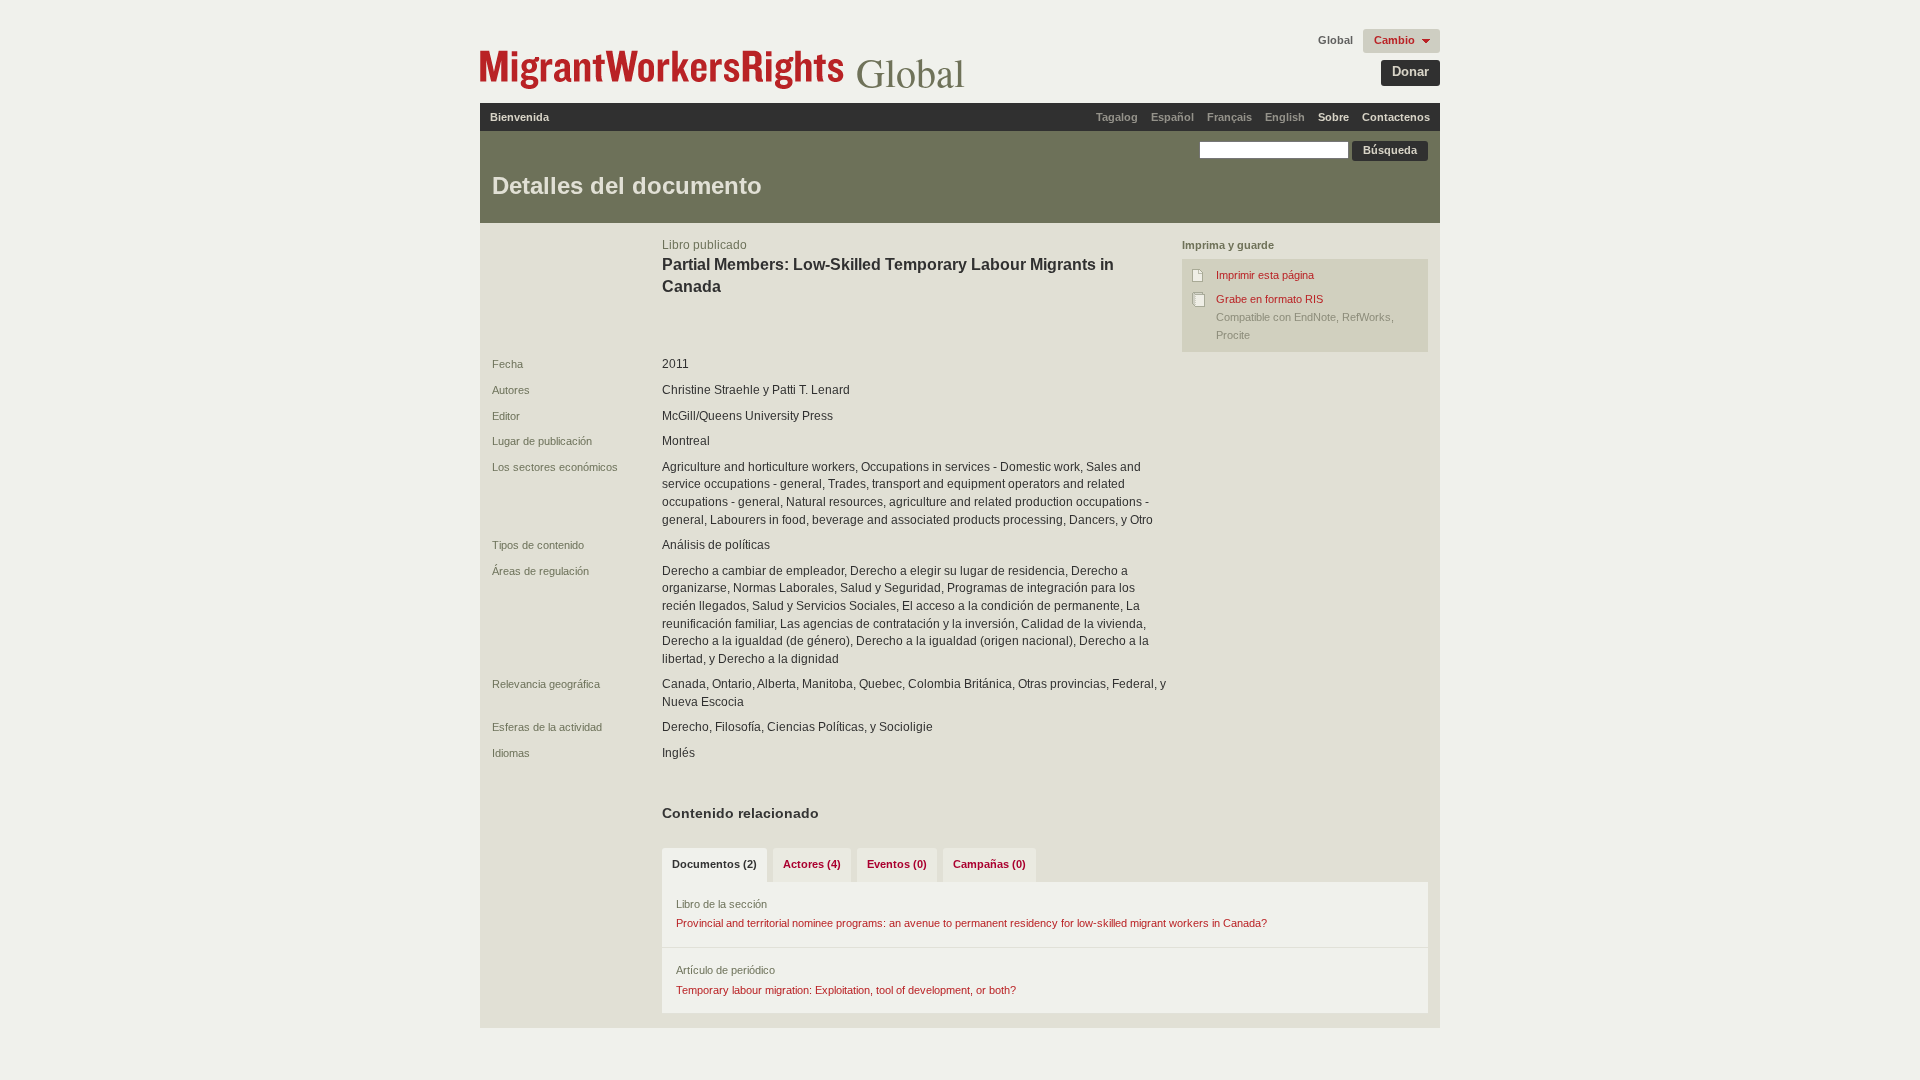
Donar (1410, 71)
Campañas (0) (989, 864)
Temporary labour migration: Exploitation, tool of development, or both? (846, 990)
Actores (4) (812, 864)
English (1285, 117)
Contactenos (1396, 117)
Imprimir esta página (1265, 275)
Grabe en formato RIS (1269, 299)
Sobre (1333, 117)
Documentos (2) (714, 864)
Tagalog (1117, 117)
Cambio (1394, 40)
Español (1172, 117)
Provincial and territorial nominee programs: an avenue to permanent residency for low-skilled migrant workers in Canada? (971, 923)
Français (1229, 117)
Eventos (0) (897, 864)
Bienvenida (519, 117)
